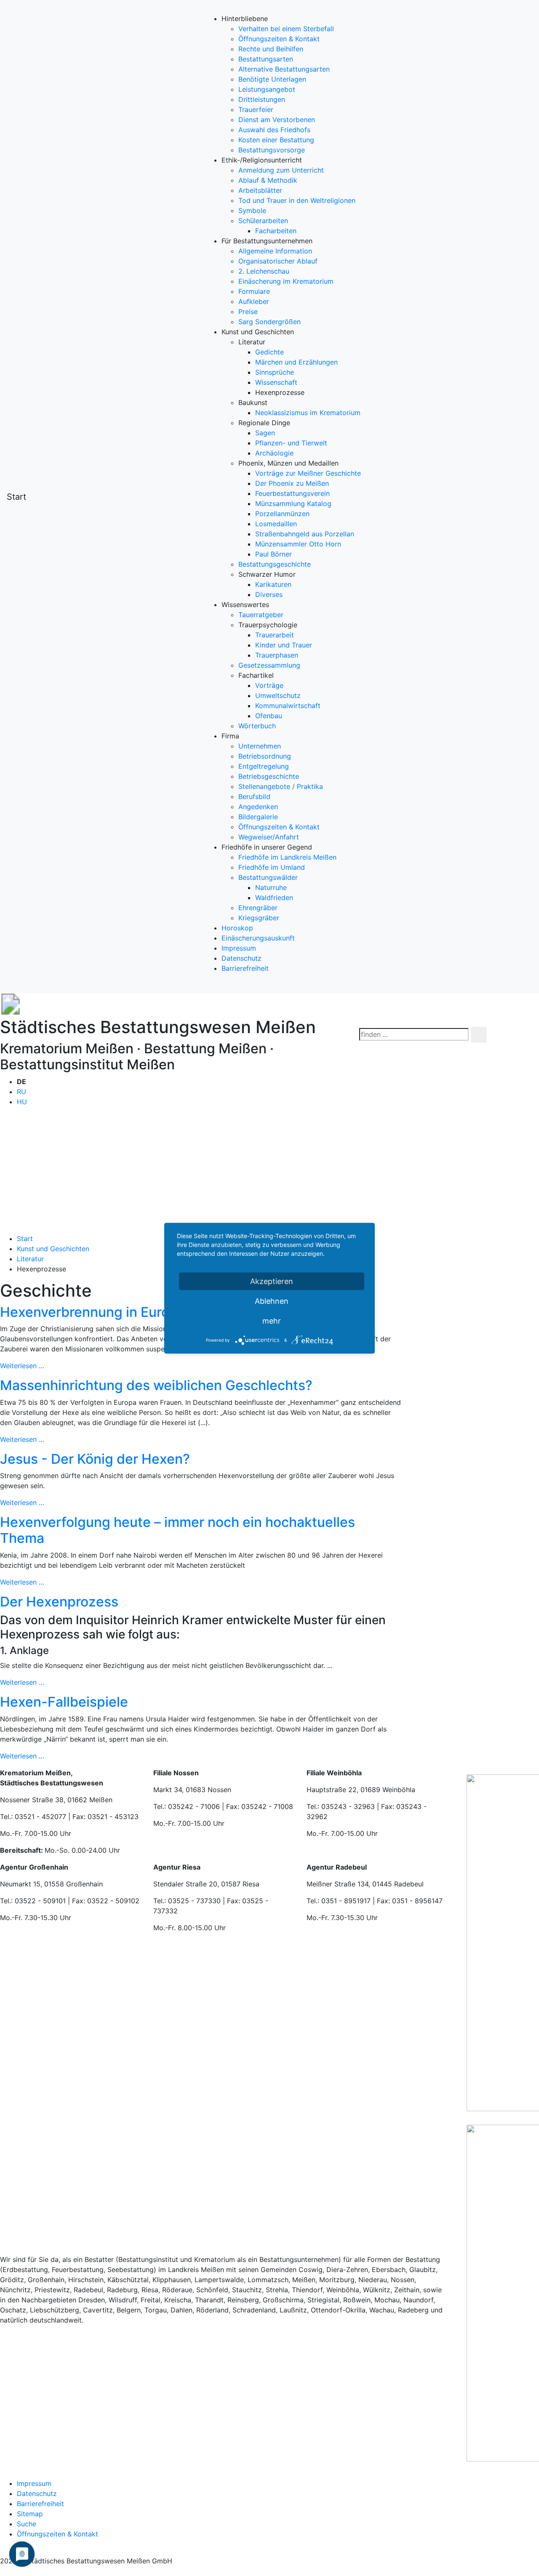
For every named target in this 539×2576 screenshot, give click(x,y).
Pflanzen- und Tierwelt (291, 443)
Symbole (252, 210)
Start (16, 497)
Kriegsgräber (259, 918)
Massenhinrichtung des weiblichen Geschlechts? (156, 1385)
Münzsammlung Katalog (293, 503)
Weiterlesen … (69, 1366)
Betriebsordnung (265, 756)
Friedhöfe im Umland (272, 867)
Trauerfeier (256, 109)
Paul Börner (274, 554)
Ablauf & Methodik (268, 180)
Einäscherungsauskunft (258, 938)
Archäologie (274, 453)
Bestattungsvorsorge (272, 150)
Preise (248, 312)
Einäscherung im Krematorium (286, 281)
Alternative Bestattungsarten (284, 69)
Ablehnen (272, 1301)
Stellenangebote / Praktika (281, 786)
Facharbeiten (276, 231)
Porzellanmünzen (282, 514)
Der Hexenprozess (59, 1602)
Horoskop (237, 928)
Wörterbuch (257, 726)
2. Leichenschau (264, 271)
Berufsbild (254, 797)
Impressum (239, 948)
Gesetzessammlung (269, 665)
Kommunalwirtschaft (288, 706)
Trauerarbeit (275, 635)
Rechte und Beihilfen (271, 49)
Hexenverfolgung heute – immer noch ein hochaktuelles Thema (177, 1530)
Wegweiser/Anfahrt (269, 837)
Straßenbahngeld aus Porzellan (305, 534)
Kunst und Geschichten (53, 1249)
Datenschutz (241, 958)
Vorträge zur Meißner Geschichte (308, 473)
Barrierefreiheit (245, 968)
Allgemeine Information (275, 251)
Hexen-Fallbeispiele (64, 1702)
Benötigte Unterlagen (272, 79)
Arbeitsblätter (260, 190)
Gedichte (269, 352)
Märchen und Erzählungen (296, 362)
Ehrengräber (258, 908)
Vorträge (269, 685)
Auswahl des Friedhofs (274, 130)
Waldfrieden (274, 898)
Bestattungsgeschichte (275, 564)
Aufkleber (254, 301)
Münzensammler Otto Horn (298, 544)
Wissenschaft (276, 382)
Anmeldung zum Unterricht (281, 170)
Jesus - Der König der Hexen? (95, 1459)
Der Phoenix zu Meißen (292, 483)
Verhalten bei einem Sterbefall (286, 29)
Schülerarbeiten (263, 221)
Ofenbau (269, 716)
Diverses (269, 594)
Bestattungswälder (268, 877)
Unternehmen (260, 746)
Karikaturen (273, 584)
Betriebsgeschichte (269, 776)
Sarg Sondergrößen (269, 322)
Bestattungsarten (266, 59)
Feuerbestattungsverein (292, 493)
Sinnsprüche (275, 372)
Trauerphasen (277, 655)
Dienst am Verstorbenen (277, 120)
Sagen (265, 433)
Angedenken (258, 807)
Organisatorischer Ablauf (278, 261)
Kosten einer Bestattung (276, 140)
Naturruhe (271, 887)
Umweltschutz (278, 695)
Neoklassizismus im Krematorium (308, 413)
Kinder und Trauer (284, 645)
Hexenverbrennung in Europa (93, 1312)
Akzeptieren (272, 1281)
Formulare (254, 291)
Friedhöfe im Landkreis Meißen (287, 857)
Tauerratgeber (261, 615)
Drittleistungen (262, 99)
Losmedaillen (276, 524)
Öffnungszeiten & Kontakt (279, 39)
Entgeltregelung (264, 766)
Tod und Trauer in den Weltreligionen (297, 200)
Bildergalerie (258, 817)
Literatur (30, 1259)
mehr (272, 1320)
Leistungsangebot (267, 89)
